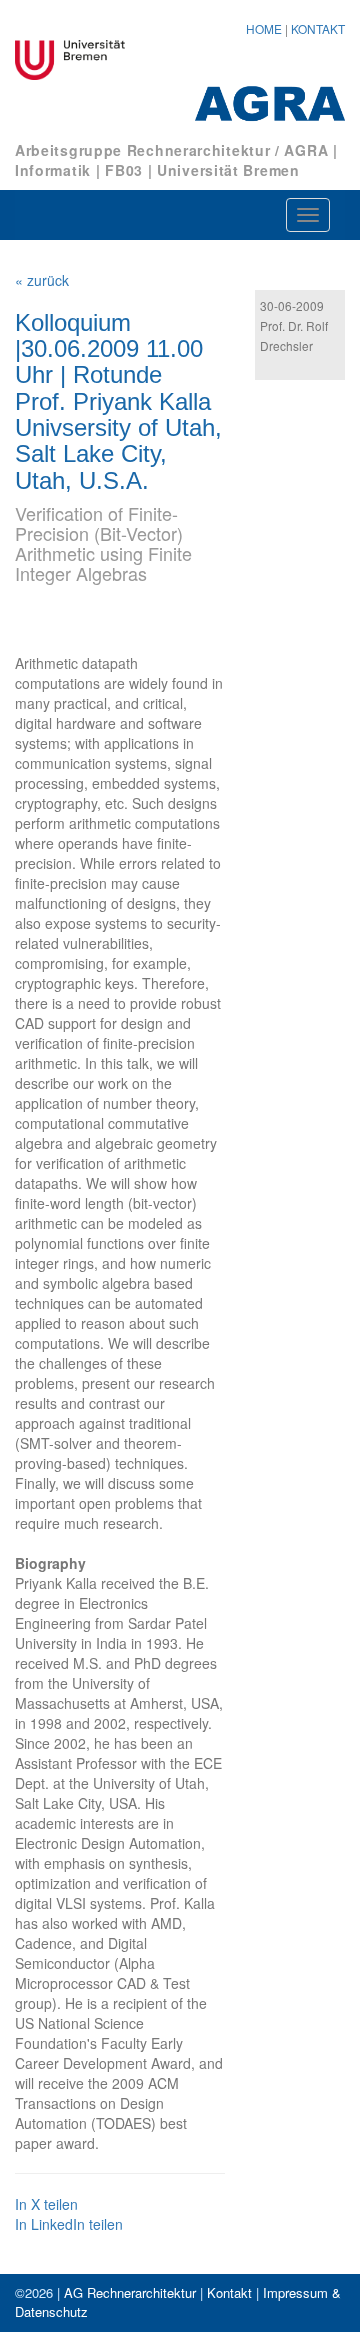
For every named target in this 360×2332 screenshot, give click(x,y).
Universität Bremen (228, 170)
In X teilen (46, 2204)
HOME (264, 28)
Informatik (53, 170)
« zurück (42, 280)
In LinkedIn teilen (69, 2224)
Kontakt (229, 2292)
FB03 (124, 170)
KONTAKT (318, 28)
